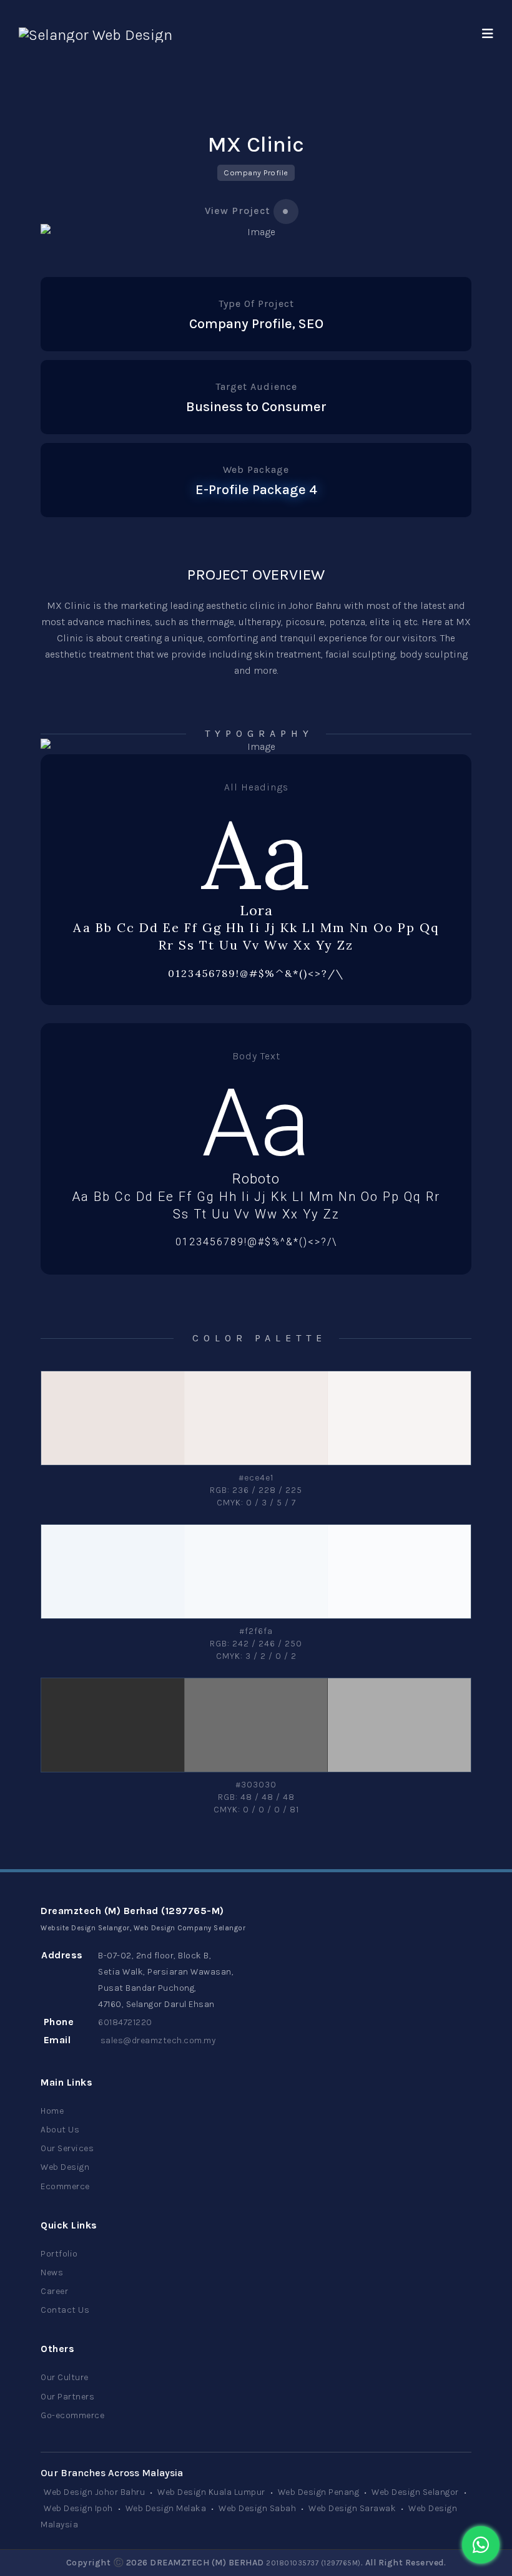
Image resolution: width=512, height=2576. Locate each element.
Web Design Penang (319, 2492)
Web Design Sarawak (352, 2508)
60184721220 (125, 2022)
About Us (60, 2130)
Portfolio (59, 2254)
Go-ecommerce (72, 2415)
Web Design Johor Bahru (94, 2492)
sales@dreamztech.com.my (158, 2040)
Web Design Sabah (257, 2508)
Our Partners (67, 2397)
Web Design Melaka (166, 2508)
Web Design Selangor (415, 2492)
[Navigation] (488, 34)
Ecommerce (65, 2186)
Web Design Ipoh (78, 2508)
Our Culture (65, 2377)
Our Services (67, 2148)
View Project (237, 211)
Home (52, 2111)
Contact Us (65, 2310)
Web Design (65, 2167)
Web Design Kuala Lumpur (211, 2492)
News (52, 2272)
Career (54, 2291)
